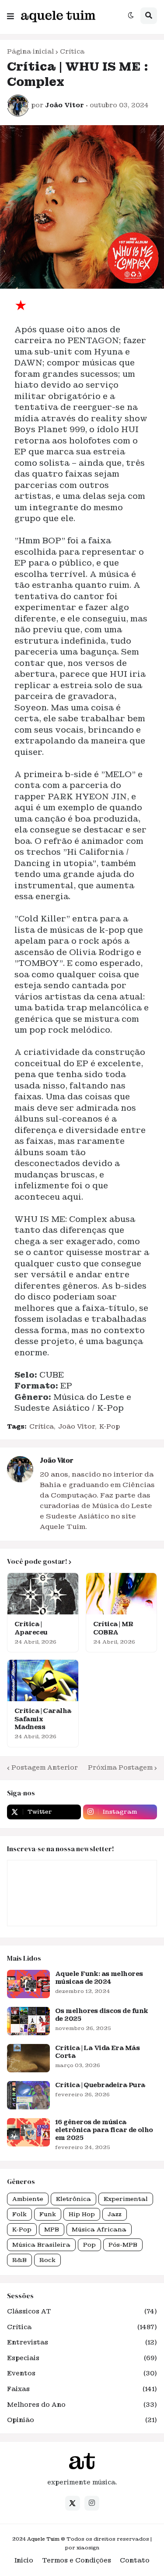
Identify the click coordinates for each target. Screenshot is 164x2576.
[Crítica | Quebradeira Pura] (28, 2095)
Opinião (82, 2420)
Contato (135, 2560)
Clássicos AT (82, 2311)
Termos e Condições (77, 2560)
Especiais (82, 2358)
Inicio (24, 2560)
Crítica (72, 51)
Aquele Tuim (43, 2539)
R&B (19, 2260)
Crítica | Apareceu (31, 1628)
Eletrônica (73, 2199)
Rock (47, 2260)
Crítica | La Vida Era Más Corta (97, 2052)
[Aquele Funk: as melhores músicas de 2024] (28, 1984)
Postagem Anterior (45, 1767)
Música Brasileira (41, 2245)
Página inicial (30, 51)
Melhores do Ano (82, 2405)
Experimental (126, 2199)
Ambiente (28, 2199)
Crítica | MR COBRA (113, 1628)
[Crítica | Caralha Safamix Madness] (43, 1680)
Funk (48, 2214)
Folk (19, 2214)
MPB (52, 2230)
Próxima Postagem (120, 1767)
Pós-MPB (123, 2245)
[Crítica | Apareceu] (43, 1594)
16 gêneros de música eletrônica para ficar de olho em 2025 (104, 2130)
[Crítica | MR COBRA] (122, 1594)
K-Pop (110, 1426)
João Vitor (77, 1426)
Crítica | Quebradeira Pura (100, 2085)
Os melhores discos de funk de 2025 (101, 2015)
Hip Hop (82, 2214)
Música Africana (99, 2230)
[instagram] (92, 2503)
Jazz (115, 2214)
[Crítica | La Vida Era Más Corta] (28, 2058)
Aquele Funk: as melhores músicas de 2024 (99, 1978)
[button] (10, 14)
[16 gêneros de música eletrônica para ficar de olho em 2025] (28, 2132)
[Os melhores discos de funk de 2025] (28, 2021)
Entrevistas (82, 2342)
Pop (89, 2245)
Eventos (82, 2373)
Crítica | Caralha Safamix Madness (43, 1719)
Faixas (82, 2389)
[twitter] (73, 2503)
